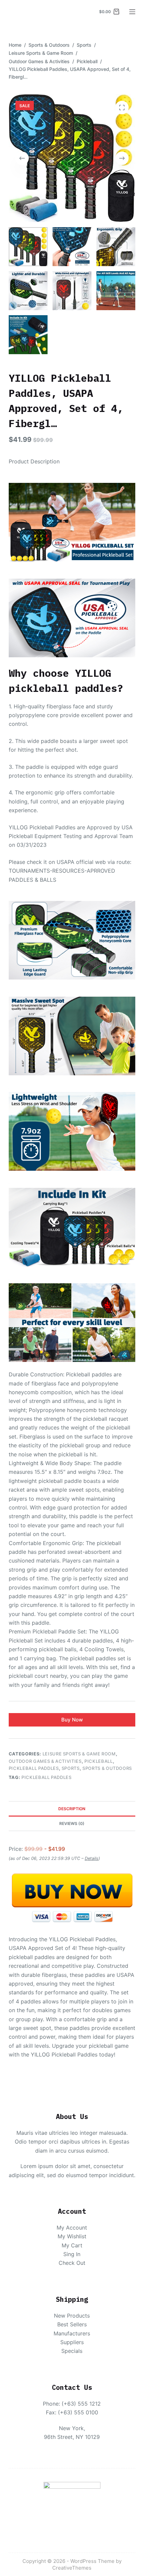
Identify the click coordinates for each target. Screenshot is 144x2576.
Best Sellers (72, 2324)
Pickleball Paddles (34, 1768)
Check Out (72, 2263)
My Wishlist (72, 2236)
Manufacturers (72, 2333)
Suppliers (72, 2342)
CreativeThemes (72, 2568)
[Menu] (132, 12)
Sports (71, 1768)
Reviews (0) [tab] (72, 1823)
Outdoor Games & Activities (45, 1761)
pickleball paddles (47, 1777)
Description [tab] (72, 1809)
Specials (72, 2351)
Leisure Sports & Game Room (79, 1754)
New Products (72, 2316)
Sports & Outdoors (107, 1768)
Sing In (72, 2254)
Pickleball (99, 1761)
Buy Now (72, 1720)
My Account (72, 2228)
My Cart (72, 2245)
